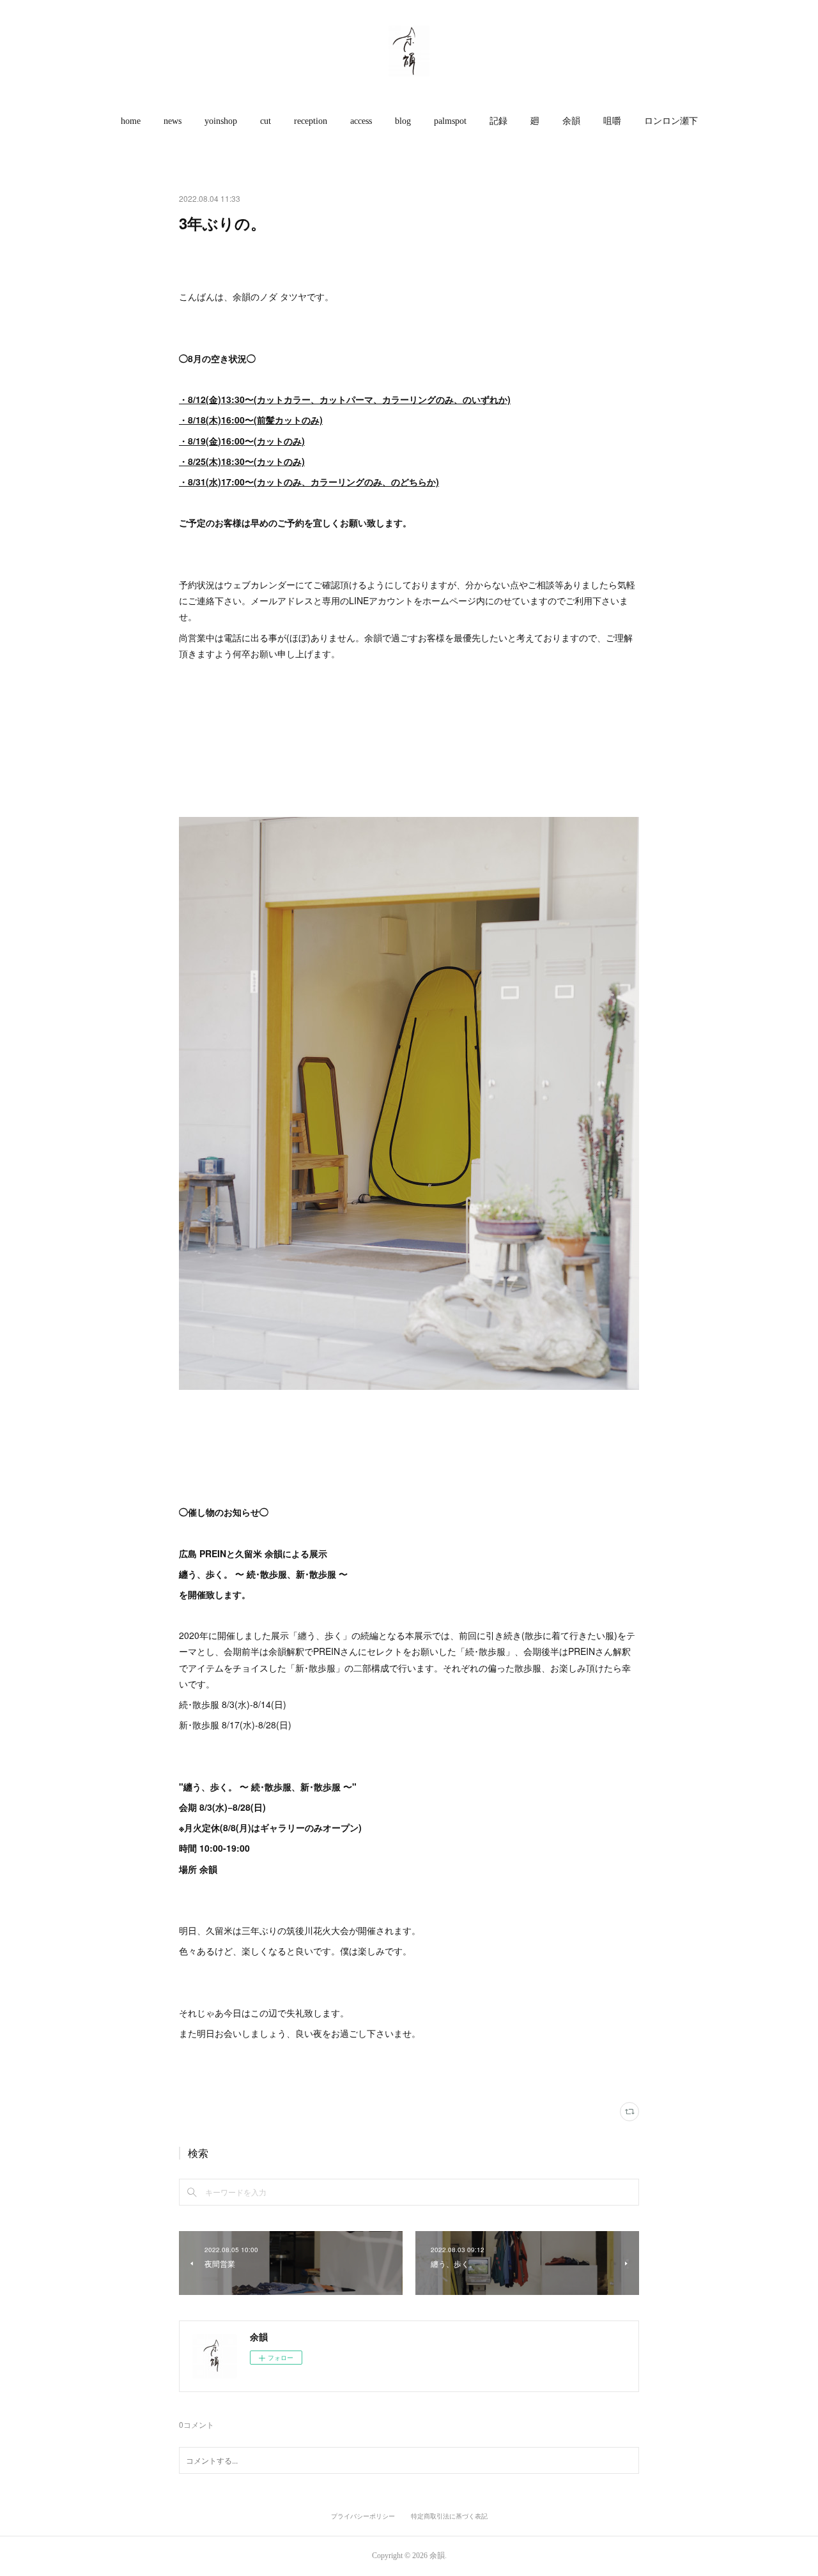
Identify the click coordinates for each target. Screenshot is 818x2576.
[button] (131, 121)
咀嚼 (612, 121)
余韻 (571, 121)
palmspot (450, 121)
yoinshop (221, 121)
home (131, 121)
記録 (498, 121)
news (173, 121)
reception (311, 121)
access (361, 121)
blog (403, 121)
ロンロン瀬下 (671, 121)
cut (266, 121)
